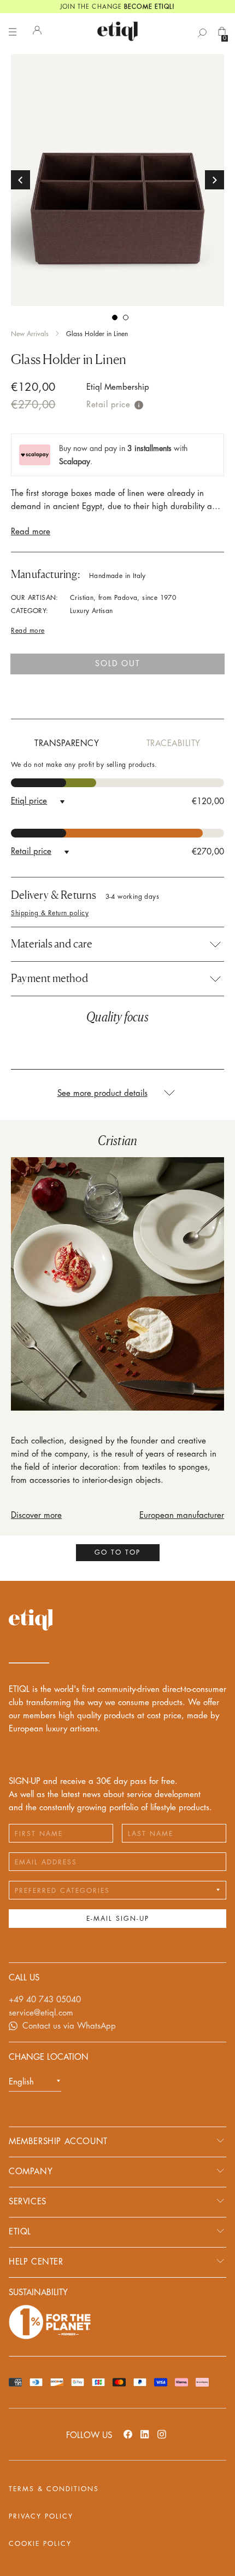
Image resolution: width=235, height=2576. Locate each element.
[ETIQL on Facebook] (128, 2434)
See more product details (102, 1093)
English (21, 2082)
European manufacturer (182, 1515)
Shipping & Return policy (50, 913)
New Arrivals (30, 334)
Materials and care (52, 944)
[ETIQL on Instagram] (162, 2434)
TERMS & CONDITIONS (54, 2489)
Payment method (49, 978)
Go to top (117, 1552)
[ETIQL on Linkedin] (145, 2434)
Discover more (36, 1515)
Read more (31, 532)
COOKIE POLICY (40, 2544)
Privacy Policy (41, 2516)
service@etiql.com (41, 2013)
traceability (174, 744)
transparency (67, 744)
